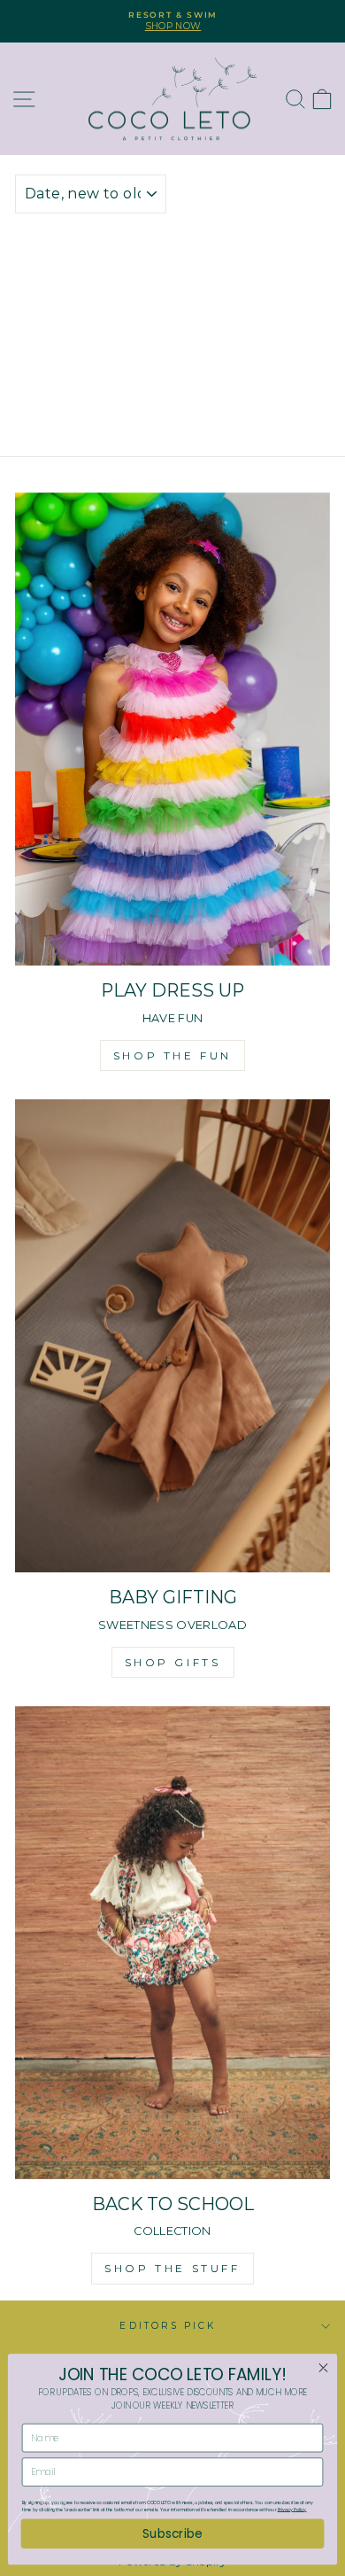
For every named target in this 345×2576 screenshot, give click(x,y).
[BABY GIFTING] (172, 1336)
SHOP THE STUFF (172, 2268)
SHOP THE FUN (172, 1055)
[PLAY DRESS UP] (172, 729)
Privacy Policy (292, 2510)
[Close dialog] (324, 2368)
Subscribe (172, 2533)
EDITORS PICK (168, 2326)
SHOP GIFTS (173, 1662)
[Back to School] (172, 1943)
